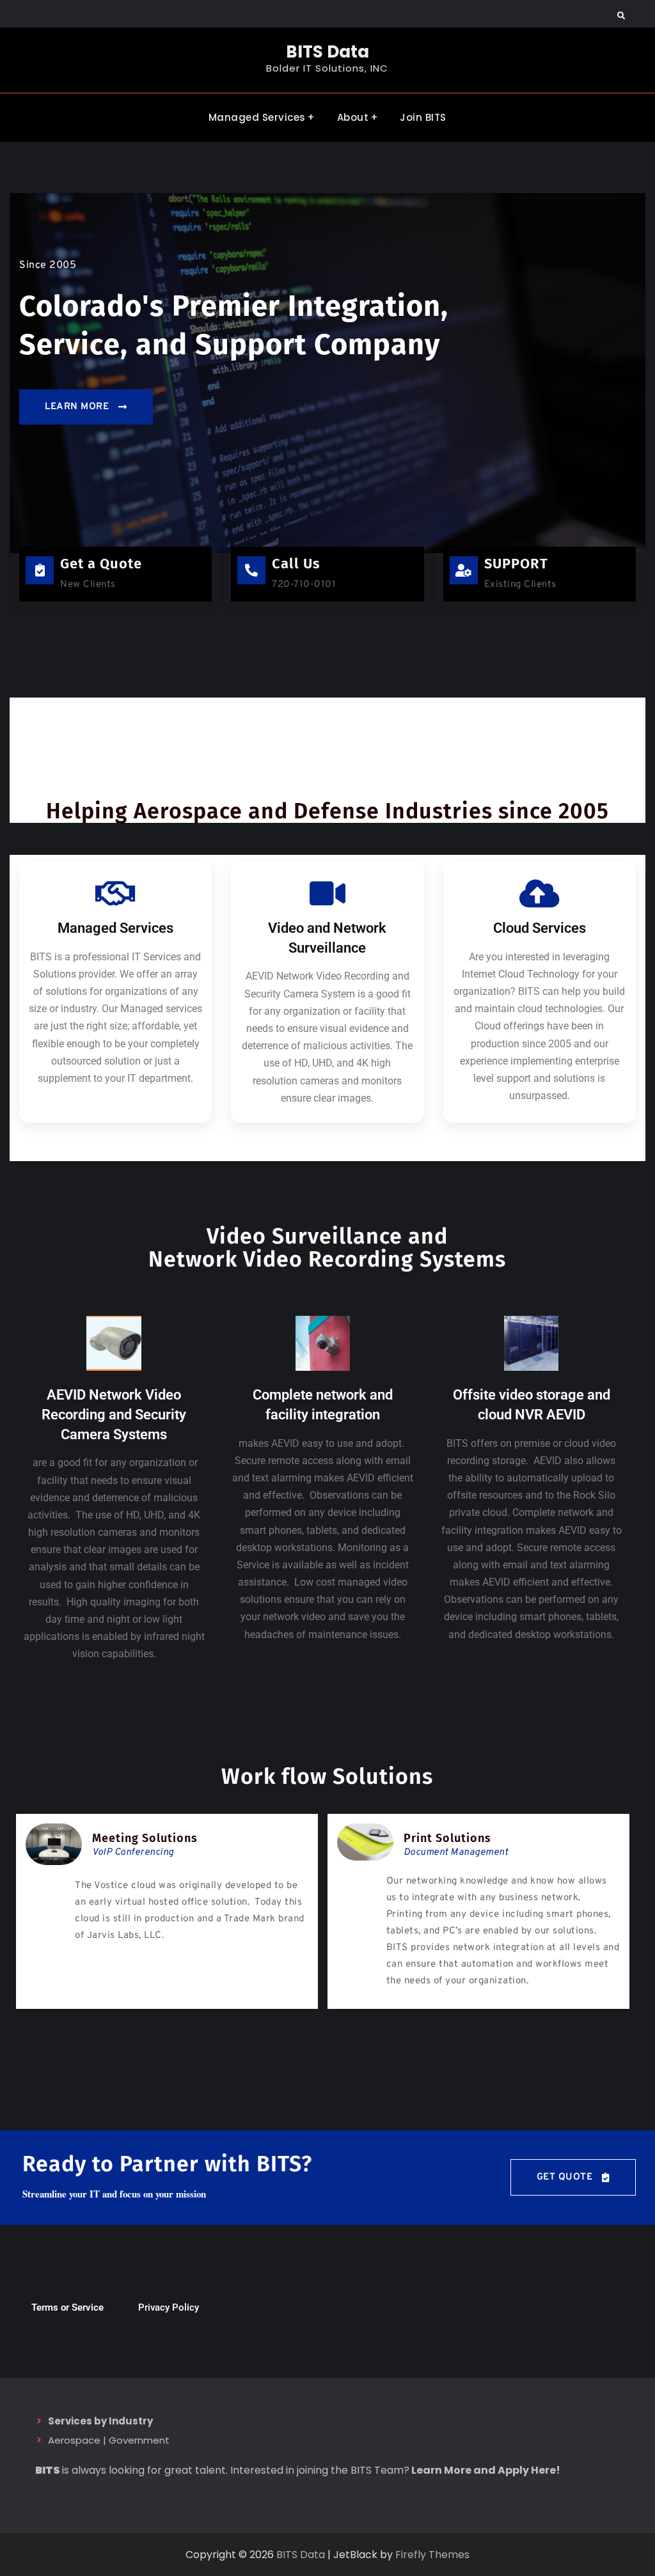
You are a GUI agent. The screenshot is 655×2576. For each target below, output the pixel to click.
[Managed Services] (116, 893)
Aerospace (74, 2440)
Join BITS (423, 117)
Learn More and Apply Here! (486, 2470)
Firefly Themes (432, 2555)
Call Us (296, 564)
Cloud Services (540, 928)
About (353, 117)
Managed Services (257, 117)
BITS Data (327, 52)
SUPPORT (516, 564)
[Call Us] (251, 570)
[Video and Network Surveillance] (327, 893)
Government (139, 2440)
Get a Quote (101, 564)
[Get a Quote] (40, 570)
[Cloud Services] (539, 893)
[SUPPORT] (464, 570)
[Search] (621, 16)
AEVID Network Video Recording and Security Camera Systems (114, 1415)
